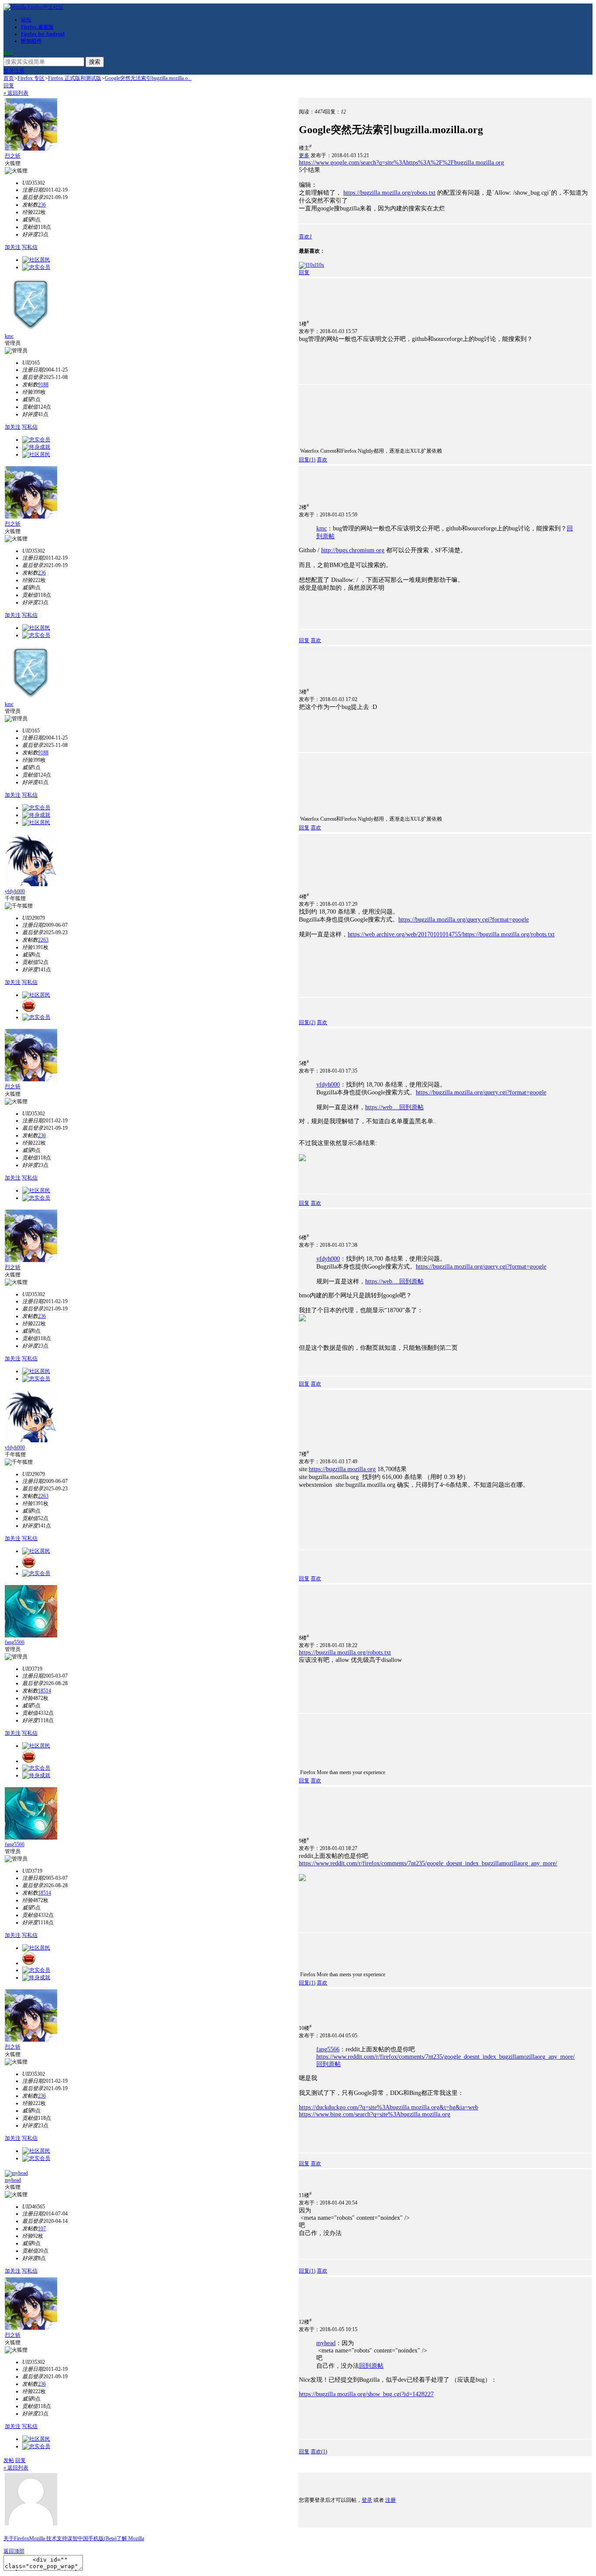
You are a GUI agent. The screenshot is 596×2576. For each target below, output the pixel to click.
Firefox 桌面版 (37, 27)
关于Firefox (16, 2538)
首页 (9, 78)
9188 (43, 385)
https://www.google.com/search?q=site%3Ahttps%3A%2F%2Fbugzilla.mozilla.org (401, 163)
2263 (43, 940)
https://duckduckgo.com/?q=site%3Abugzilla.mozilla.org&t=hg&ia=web (389, 2107)
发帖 (9, 2460)
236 (42, 205)
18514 (45, 1691)
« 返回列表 (16, 93)
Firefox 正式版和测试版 (75, 78)
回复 (9, 86)
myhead (13, 2180)
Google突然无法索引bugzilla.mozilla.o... (148, 78)
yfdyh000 (15, 891)
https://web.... (382, 1107)
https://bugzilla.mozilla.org (342, 1469)
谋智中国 (78, 2538)
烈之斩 (13, 156)
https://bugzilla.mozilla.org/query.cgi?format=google (464, 920)
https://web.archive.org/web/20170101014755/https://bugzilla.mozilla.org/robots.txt (451, 934)
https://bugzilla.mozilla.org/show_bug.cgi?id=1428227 (366, 2394)
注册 (19, 71)
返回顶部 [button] (14, 2551)
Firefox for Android (43, 34)
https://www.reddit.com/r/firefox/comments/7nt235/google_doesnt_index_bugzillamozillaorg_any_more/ (428, 1863)
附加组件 (31, 41)
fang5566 (15, 1642)
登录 (9, 71)
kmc (9, 336)
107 (42, 2229)
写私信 (30, 247)
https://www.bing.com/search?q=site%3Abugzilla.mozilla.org (375, 2114)
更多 (304, 155)
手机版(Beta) (102, 2538)
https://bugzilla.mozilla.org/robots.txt (389, 193)
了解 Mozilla (130, 2538)
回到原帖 (411, 1107)
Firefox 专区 (31, 78)
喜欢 (322, 460)
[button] (305, 237)
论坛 (26, 20)
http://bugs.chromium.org (353, 550)
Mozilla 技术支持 (48, 2538)
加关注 (13, 247)
